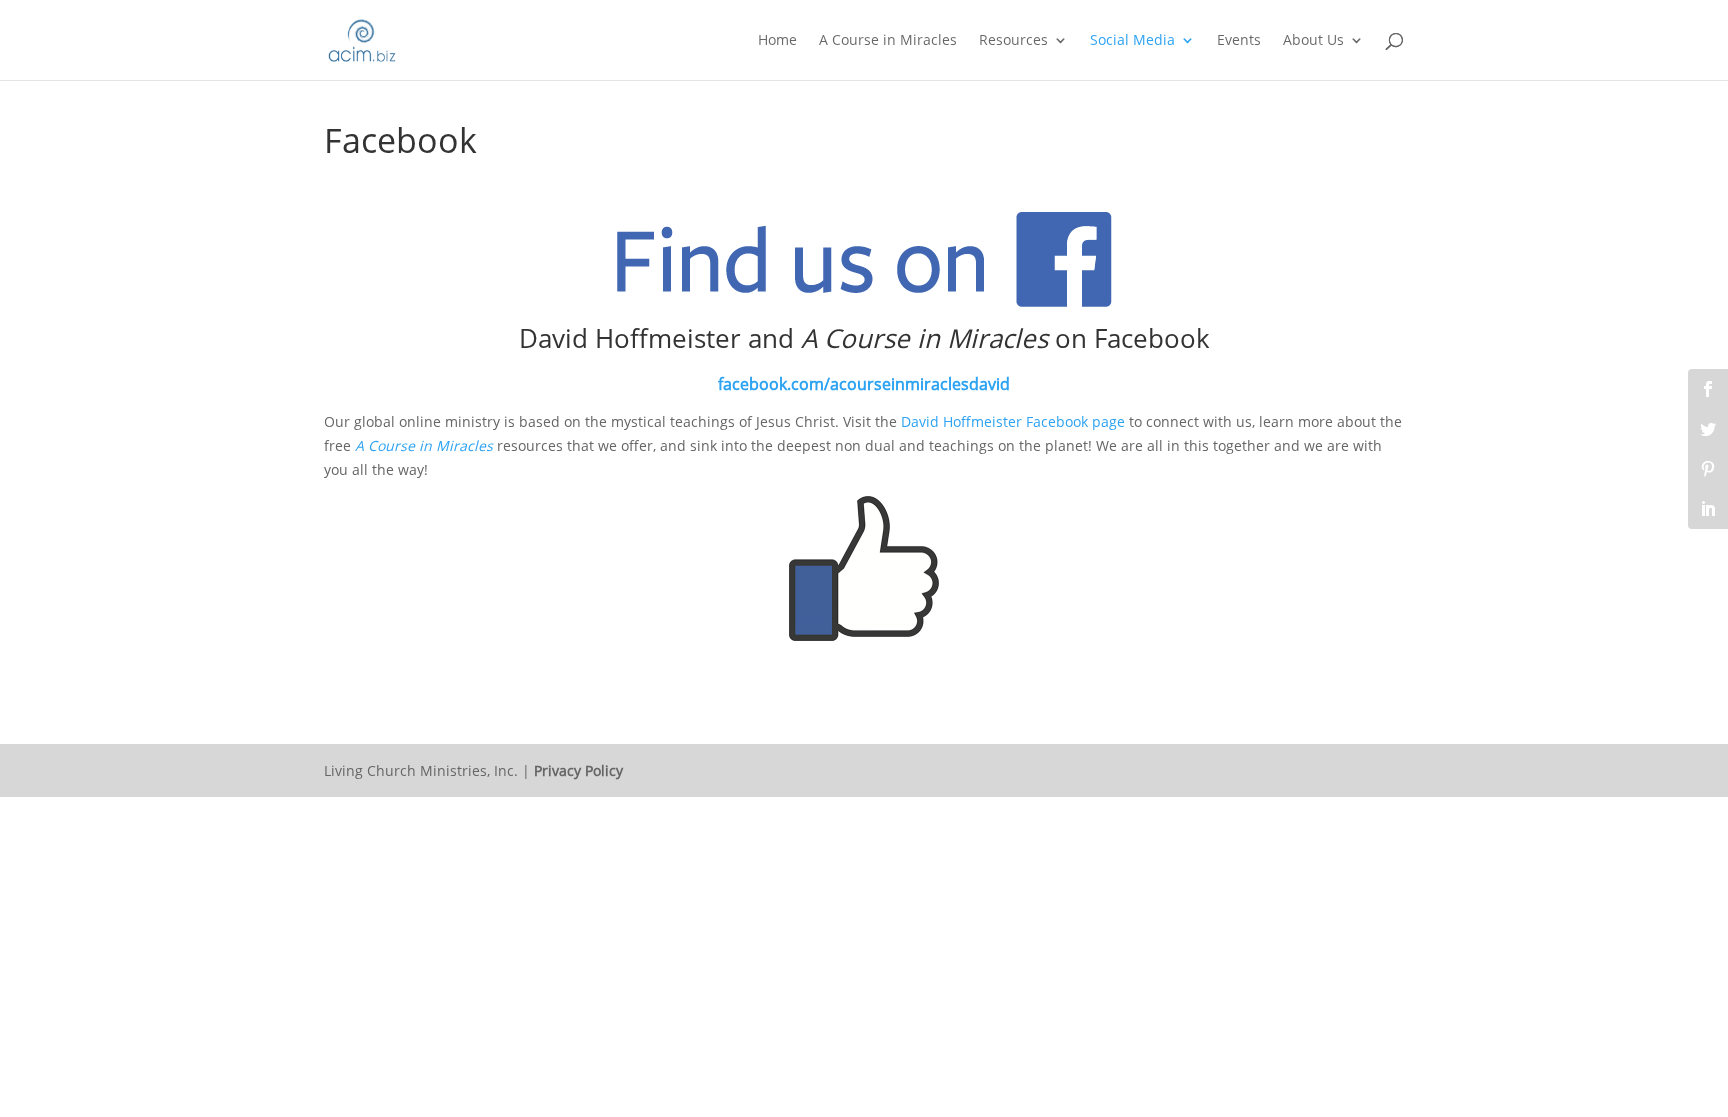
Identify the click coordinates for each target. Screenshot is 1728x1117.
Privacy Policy (578, 770)
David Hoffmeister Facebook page (1013, 421)
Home (777, 41)
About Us (1313, 41)
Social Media (1132, 41)
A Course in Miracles (888, 41)
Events (1239, 41)
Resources (1013, 41)
